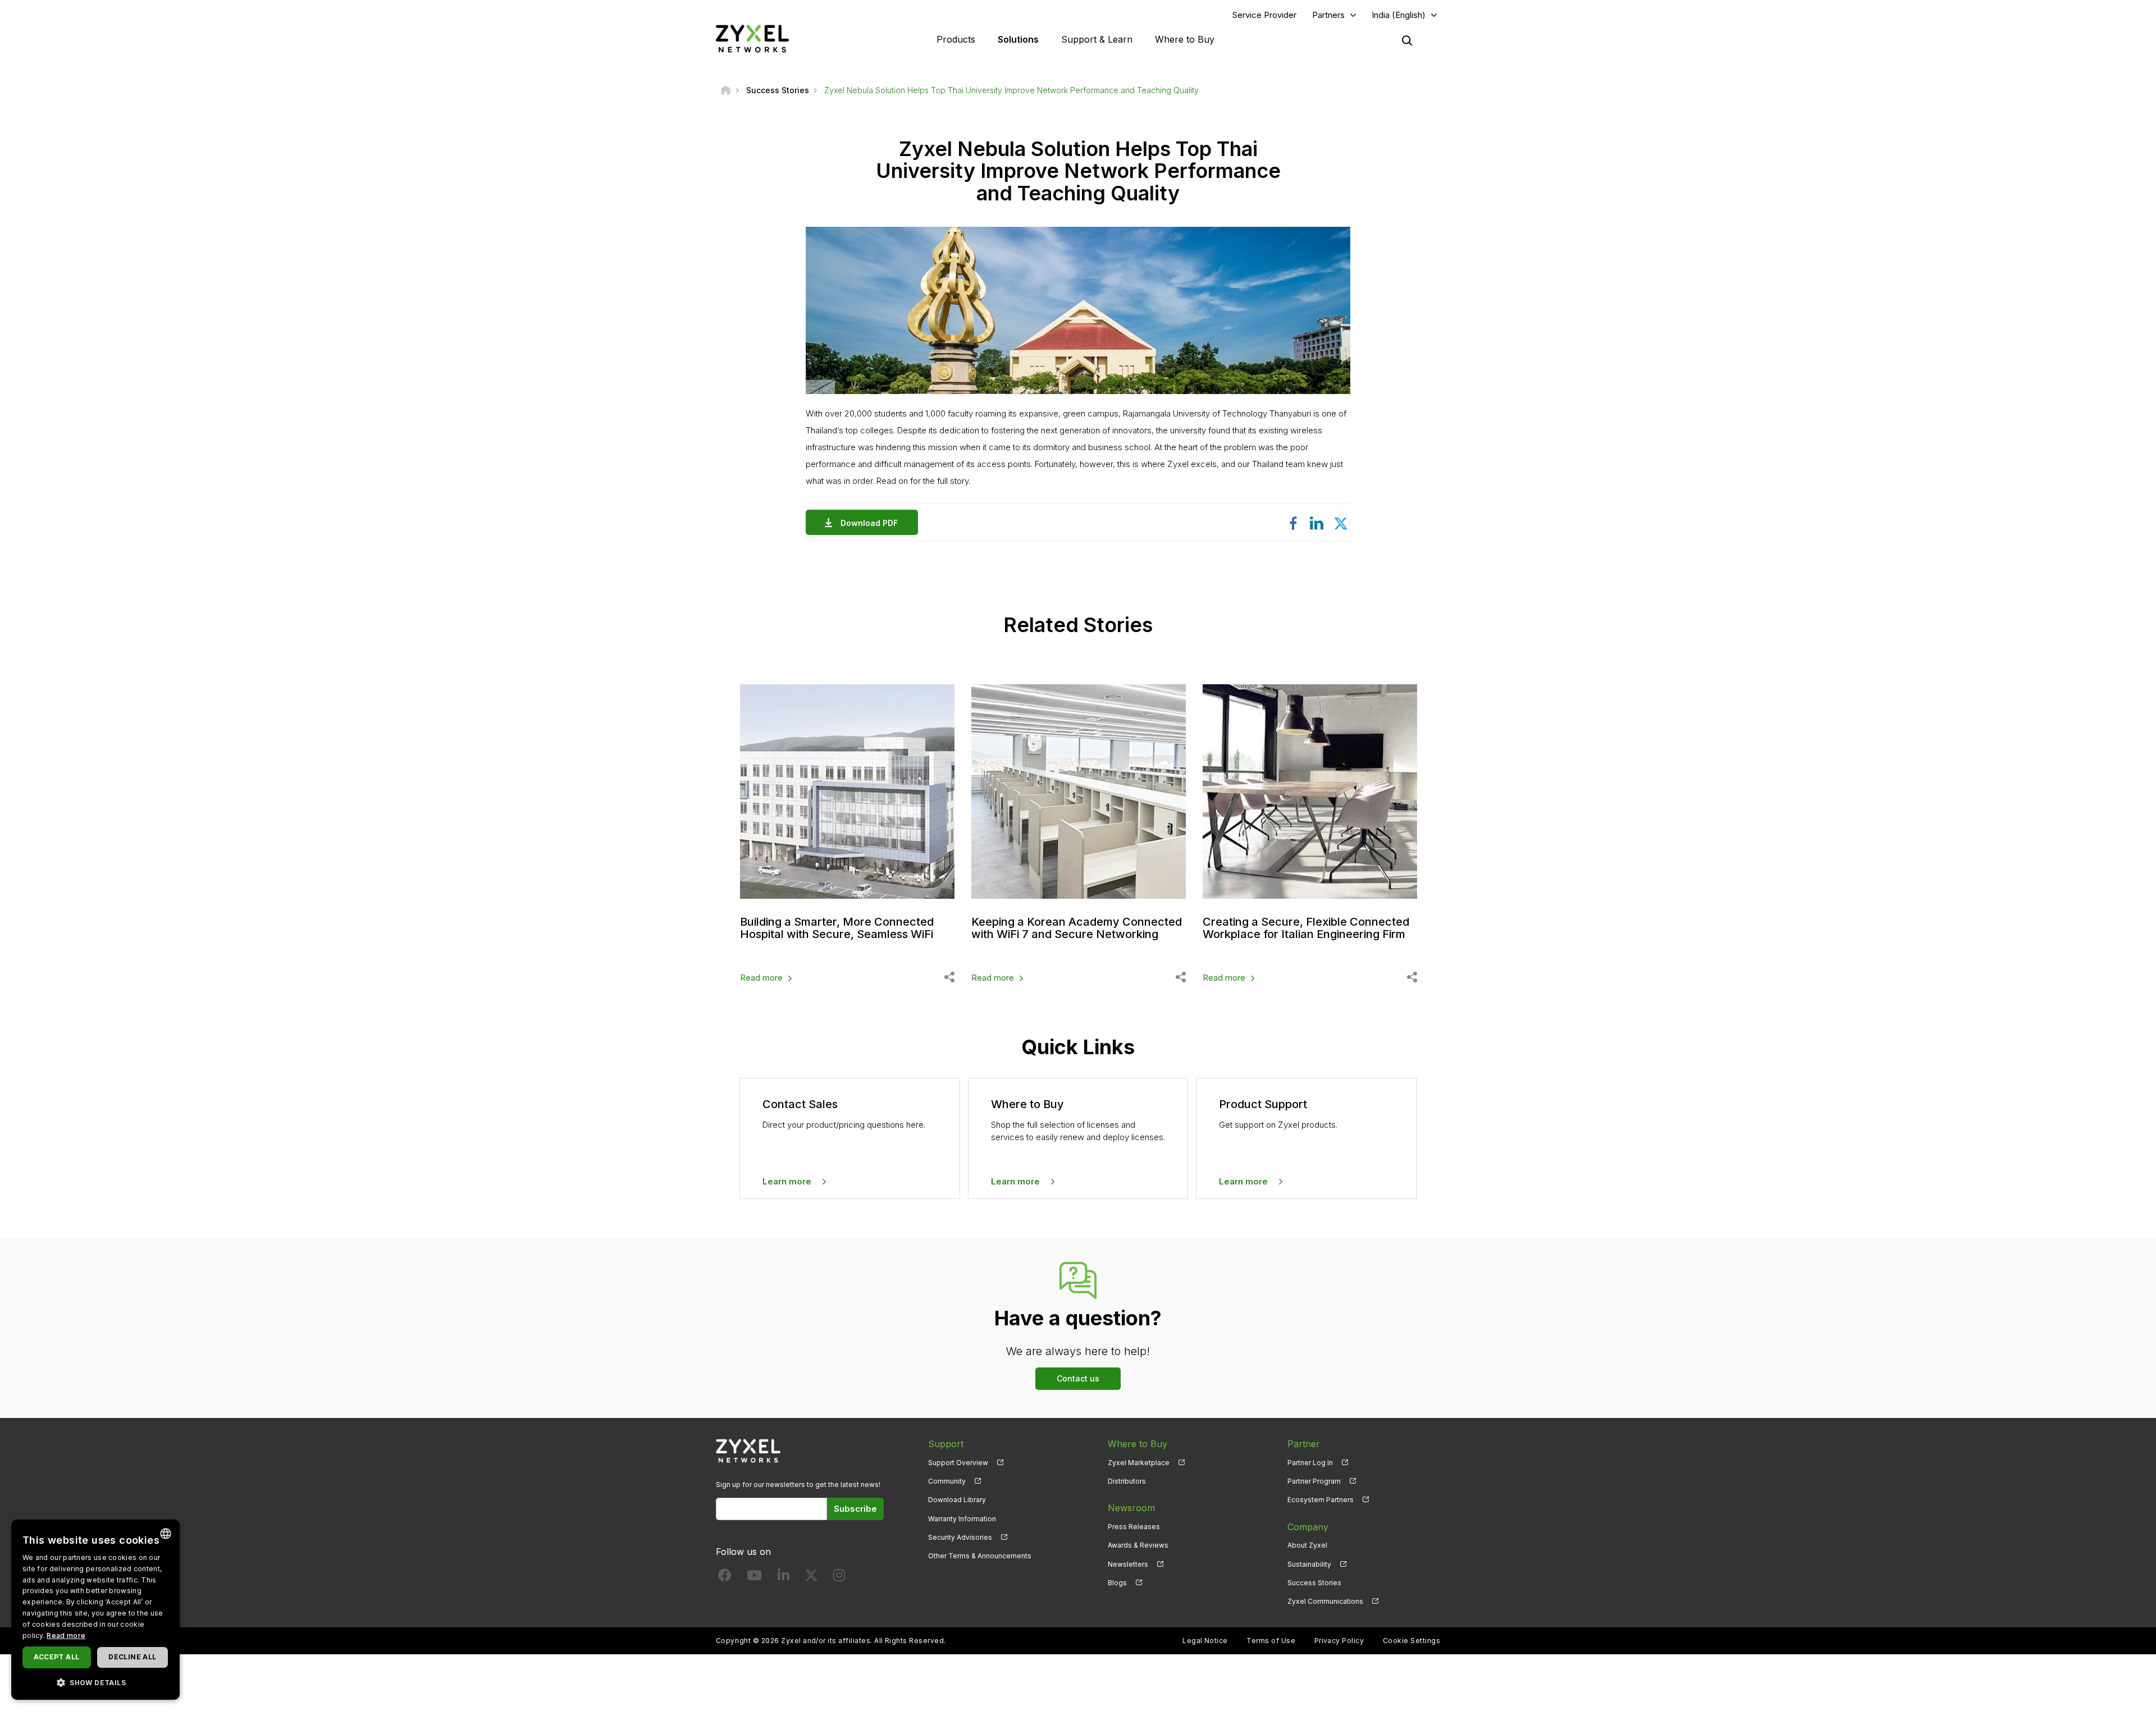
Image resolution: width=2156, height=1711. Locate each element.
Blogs (1117, 1583)
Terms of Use (1271, 1641)
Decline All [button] (132, 1657)
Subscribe (855, 1509)
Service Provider (1264, 15)
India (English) (1399, 15)
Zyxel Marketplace (1139, 1463)
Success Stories (1314, 1583)
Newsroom (1131, 1508)
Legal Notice (1205, 1641)
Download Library (957, 1500)
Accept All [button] (56, 1657)
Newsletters (1128, 1564)
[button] (95, 1682)
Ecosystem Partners (1321, 1500)
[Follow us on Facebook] (725, 1578)
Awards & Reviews (1138, 1545)
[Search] (1407, 40)
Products (956, 39)
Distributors (1127, 1481)
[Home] (726, 90)
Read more (761, 978)
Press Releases (1134, 1527)
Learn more (787, 1181)
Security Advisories (960, 1537)
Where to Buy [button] (1185, 39)
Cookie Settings (1412, 1641)
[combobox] (166, 1534)
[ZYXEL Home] (752, 38)
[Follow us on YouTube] (754, 1578)
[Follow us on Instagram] (839, 1578)
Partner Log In (1310, 1463)
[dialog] (95, 1610)
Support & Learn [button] (1097, 39)
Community (947, 1481)
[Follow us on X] (811, 1578)
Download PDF (869, 523)
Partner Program (1314, 1481)
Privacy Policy (1339, 1641)
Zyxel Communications (1325, 1601)
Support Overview (958, 1463)
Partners (1328, 15)
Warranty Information (962, 1519)
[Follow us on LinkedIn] (784, 1578)
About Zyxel (1307, 1545)
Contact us (1078, 1378)
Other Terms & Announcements (980, 1556)
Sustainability (1309, 1564)
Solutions (1018, 39)
